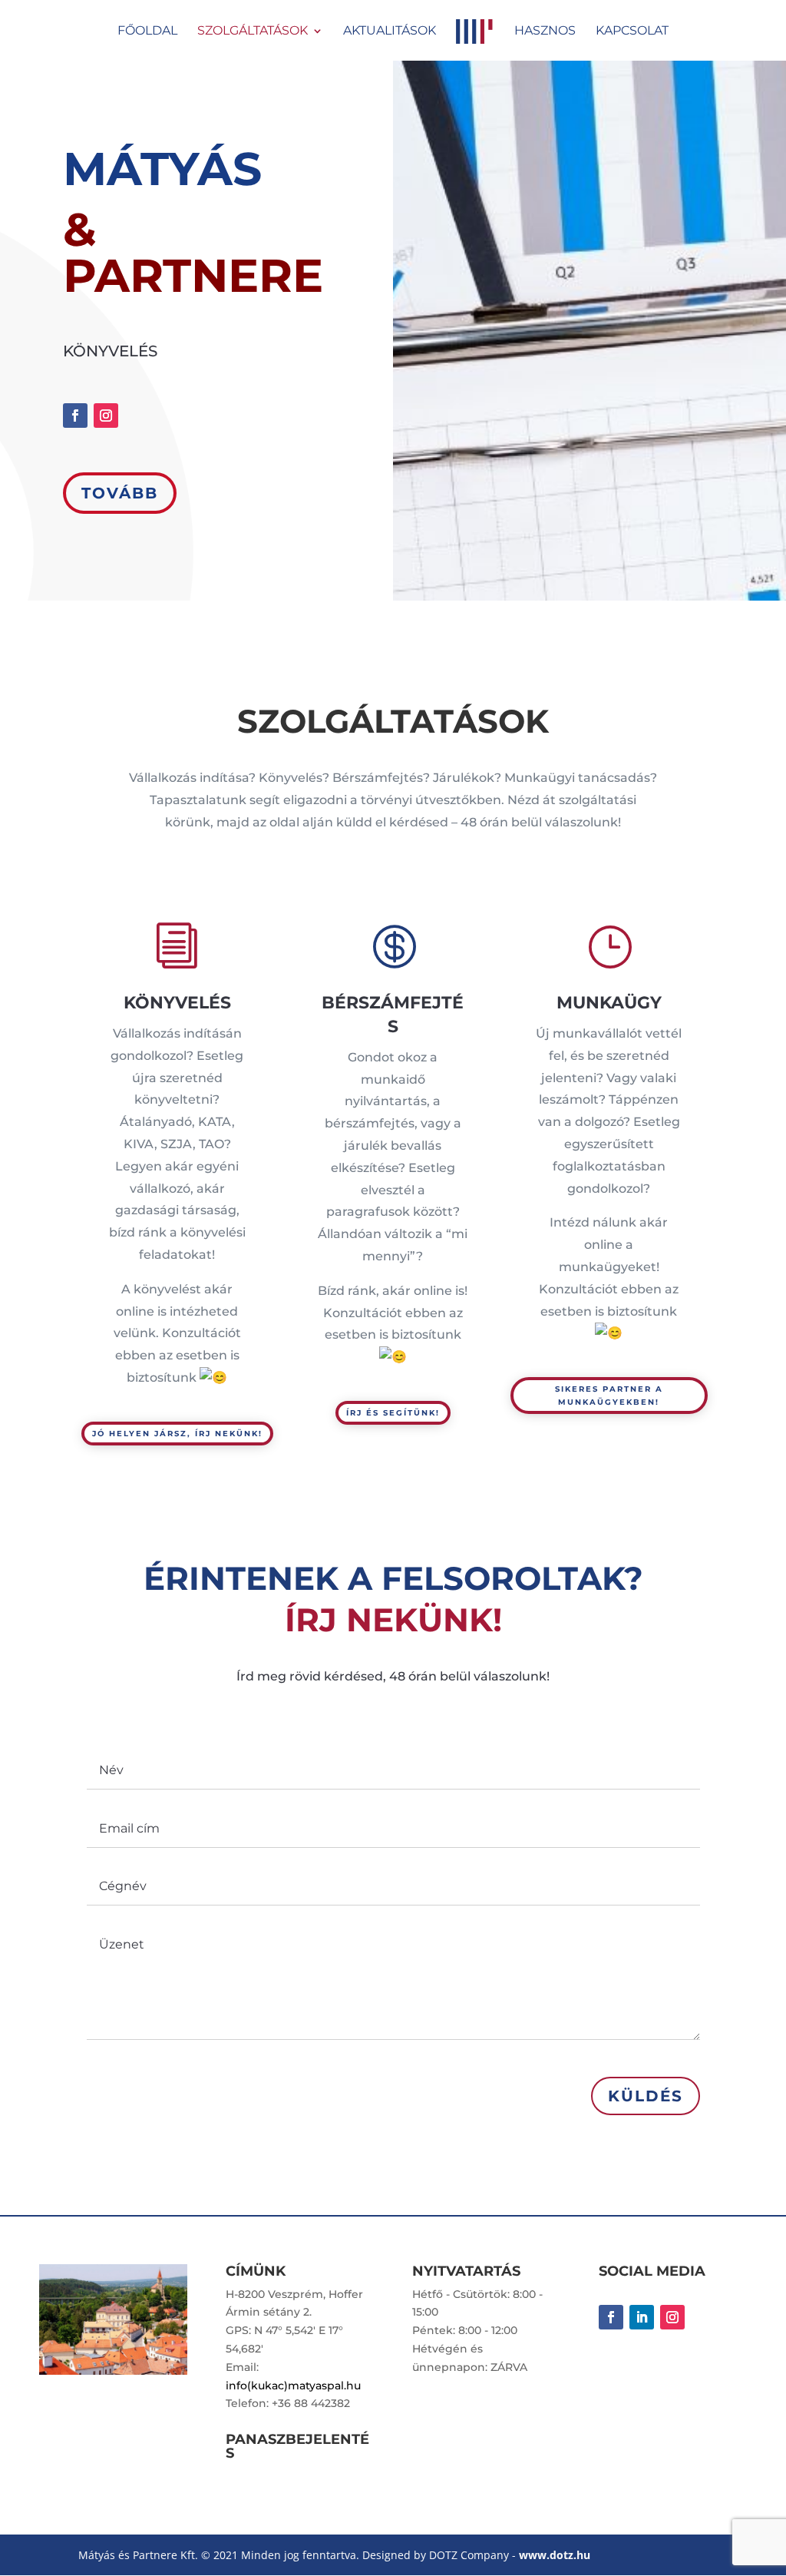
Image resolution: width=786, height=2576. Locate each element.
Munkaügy (609, 1003)
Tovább (120, 493)
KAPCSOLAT (632, 31)
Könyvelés (177, 1003)
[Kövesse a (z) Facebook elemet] (75, 416)
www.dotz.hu (555, 2555)
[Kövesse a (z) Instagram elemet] (106, 416)
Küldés (646, 2096)
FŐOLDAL (147, 31)
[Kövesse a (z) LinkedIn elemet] (642, 2317)
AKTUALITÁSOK (390, 31)
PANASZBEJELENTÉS (297, 2446)
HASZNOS (545, 31)
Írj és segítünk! (393, 1413)
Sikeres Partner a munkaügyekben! (609, 1396)
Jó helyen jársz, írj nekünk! (177, 1434)
